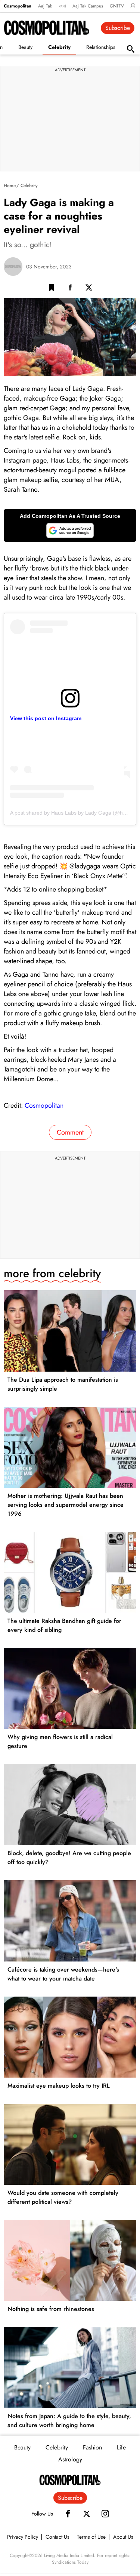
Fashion (92, 2447)
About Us (123, 2537)
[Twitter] (87, 2514)
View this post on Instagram (46, 718)
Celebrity (59, 47)
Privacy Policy (23, 2537)
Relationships (101, 47)
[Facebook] (68, 2514)
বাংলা (62, 6)
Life (121, 2447)
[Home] (70, 2480)
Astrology (70, 2459)
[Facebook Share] (70, 289)
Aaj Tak (45, 6)
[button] (52, 289)
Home (10, 186)
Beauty (25, 47)
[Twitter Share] (89, 289)
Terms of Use (91, 2537)
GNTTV (117, 6)
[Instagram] (105, 2514)
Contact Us (57, 2537)
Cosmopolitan (18, 6)
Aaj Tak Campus (88, 6)
